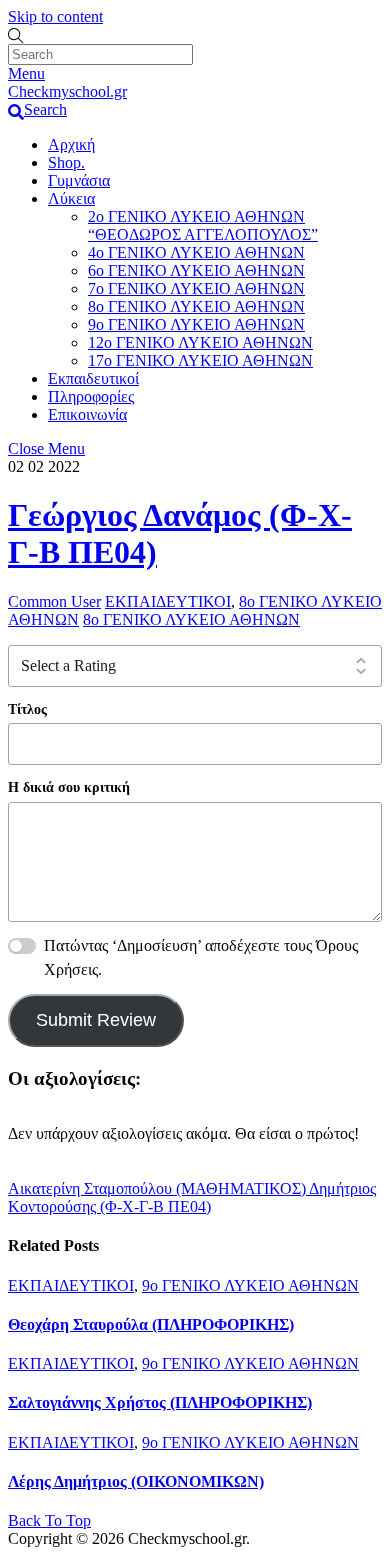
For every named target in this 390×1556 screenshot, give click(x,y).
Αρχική (71, 144)
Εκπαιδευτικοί (93, 378)
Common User (54, 601)
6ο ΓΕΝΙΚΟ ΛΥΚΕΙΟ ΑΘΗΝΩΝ (196, 270)
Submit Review (96, 1020)
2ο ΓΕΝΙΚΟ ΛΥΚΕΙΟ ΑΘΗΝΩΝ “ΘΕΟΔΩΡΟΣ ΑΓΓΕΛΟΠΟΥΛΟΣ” (203, 225)
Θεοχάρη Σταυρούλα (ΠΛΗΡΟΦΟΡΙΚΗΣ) (151, 1324)
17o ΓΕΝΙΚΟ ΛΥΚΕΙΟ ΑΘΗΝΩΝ (200, 360)
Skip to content (55, 16)
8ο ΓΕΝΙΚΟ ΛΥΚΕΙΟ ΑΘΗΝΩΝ (196, 306)
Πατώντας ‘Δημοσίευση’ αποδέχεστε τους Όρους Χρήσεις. (201, 957)
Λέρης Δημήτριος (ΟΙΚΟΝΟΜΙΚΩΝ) (136, 1481)
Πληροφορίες (91, 396)
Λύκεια (71, 198)
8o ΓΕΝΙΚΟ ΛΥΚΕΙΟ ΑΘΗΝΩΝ (191, 619)
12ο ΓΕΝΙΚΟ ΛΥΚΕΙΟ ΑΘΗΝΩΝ (200, 342)
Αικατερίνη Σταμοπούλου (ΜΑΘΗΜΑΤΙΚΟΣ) (157, 1188)
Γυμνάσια (79, 180)
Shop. (66, 162)
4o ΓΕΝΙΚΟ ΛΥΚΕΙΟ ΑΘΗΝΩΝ (196, 252)
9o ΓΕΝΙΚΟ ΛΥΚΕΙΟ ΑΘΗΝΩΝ (250, 1285)
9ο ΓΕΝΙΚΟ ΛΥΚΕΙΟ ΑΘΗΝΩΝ (196, 324)
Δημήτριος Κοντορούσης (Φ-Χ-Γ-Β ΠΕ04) (192, 1197)
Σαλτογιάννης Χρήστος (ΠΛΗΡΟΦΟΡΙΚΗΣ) (160, 1402)
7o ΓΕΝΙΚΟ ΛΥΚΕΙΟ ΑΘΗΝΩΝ (196, 288)
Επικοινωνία (87, 414)
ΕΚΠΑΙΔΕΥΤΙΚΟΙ (168, 601)
